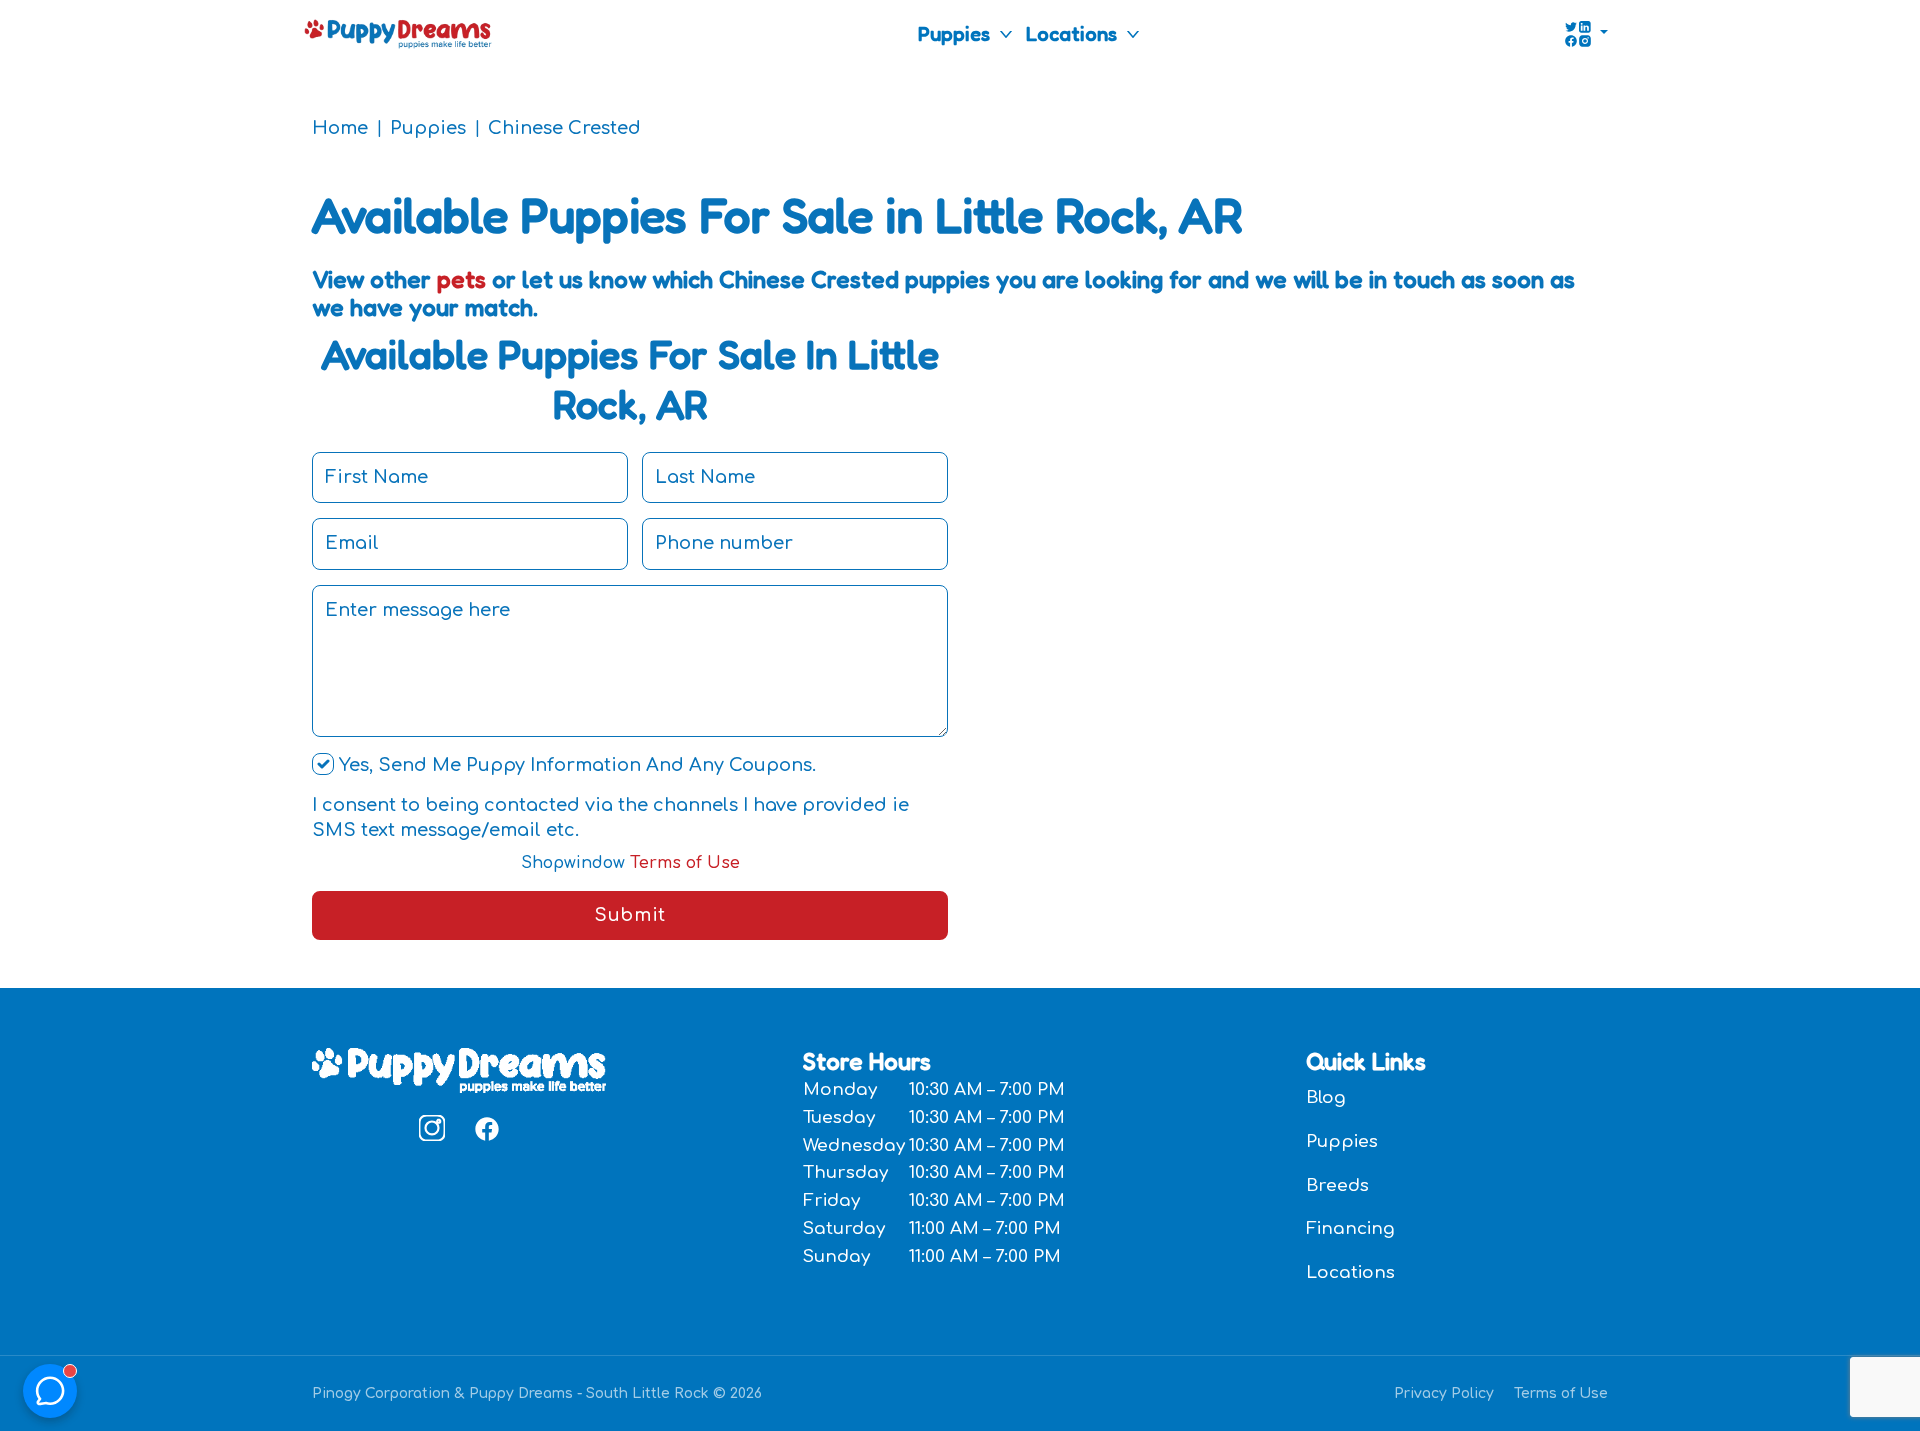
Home (340, 128)
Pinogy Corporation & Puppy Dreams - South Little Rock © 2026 (537, 1393)
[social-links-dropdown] (1586, 34)
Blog (1326, 1097)
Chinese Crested (564, 128)
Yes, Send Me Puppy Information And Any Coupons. (575, 765)
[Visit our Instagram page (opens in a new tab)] (432, 1128)
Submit (629, 915)
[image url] (398, 32)
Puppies (954, 34)
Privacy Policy (1444, 1393)
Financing (1350, 1228)
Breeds (1337, 1185)
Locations (1071, 34)
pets (461, 279)
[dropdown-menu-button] (1006, 34)
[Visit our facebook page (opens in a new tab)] (486, 1128)
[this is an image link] (459, 1069)
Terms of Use (630, 863)
